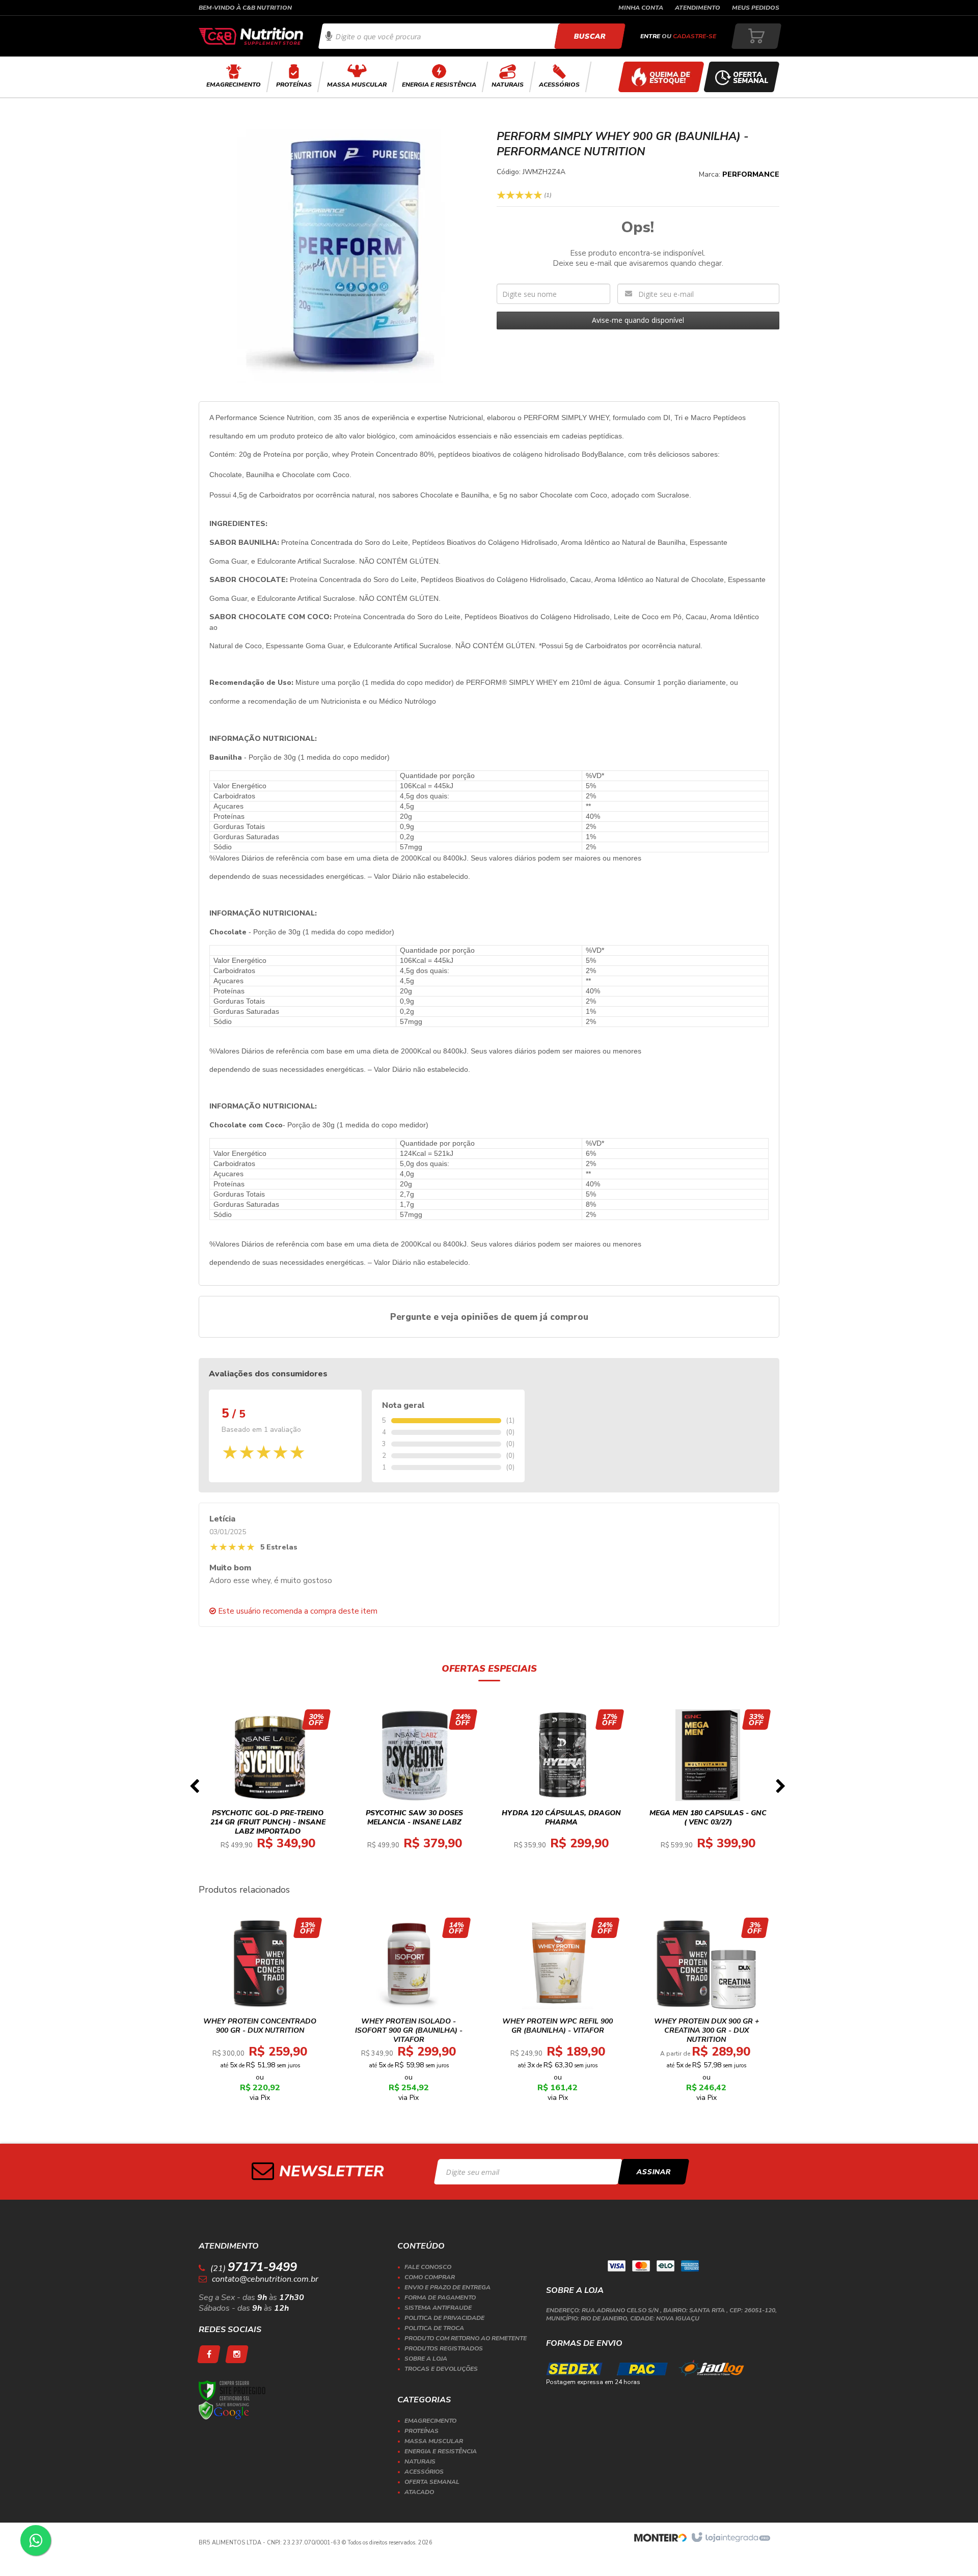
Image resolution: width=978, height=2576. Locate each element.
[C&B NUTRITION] (251, 36)
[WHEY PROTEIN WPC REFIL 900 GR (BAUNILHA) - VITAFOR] (558, 2013)
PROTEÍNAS (422, 2431)
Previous (194, 1789)
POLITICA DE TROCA (434, 2328)
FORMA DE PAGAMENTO (440, 2297)
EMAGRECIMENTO (430, 2421)
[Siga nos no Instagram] (237, 2354)
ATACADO (419, 2492)
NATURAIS (420, 2461)
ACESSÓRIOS (424, 2472)
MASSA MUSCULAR (434, 2441)
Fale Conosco (428, 2267)
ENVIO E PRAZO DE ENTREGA (447, 2287)
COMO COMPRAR (430, 2277)
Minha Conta (641, 8)
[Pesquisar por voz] (329, 36)
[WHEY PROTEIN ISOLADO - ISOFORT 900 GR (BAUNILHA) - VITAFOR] (409, 2013)
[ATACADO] (661, 77)
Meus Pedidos (756, 8)
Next (780, 1789)
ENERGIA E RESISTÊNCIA (441, 2451)
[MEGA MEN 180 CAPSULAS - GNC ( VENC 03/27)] (708, 1789)
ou (678, 36)
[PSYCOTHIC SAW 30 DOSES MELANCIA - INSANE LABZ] (415, 1789)
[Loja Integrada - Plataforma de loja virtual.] (730, 2538)
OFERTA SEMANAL (432, 2482)
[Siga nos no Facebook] (209, 2354)
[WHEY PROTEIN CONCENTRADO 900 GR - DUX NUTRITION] (260, 2013)
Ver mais (274, 1826)
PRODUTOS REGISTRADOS (444, 2348)
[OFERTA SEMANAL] (742, 77)
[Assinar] (654, 2172)
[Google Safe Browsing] (224, 2411)
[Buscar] (590, 36)
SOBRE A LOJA (426, 2359)
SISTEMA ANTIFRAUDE (438, 2308)
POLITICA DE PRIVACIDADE (444, 2318)
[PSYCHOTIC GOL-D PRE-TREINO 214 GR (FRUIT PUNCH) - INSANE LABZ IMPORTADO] (268, 1789)
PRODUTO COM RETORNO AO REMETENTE (466, 2338)
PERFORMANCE (751, 174)
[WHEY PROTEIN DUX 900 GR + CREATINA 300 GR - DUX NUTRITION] (706, 2013)
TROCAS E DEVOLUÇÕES (441, 2369)
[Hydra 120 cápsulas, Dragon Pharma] (561, 1789)
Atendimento (698, 8)
